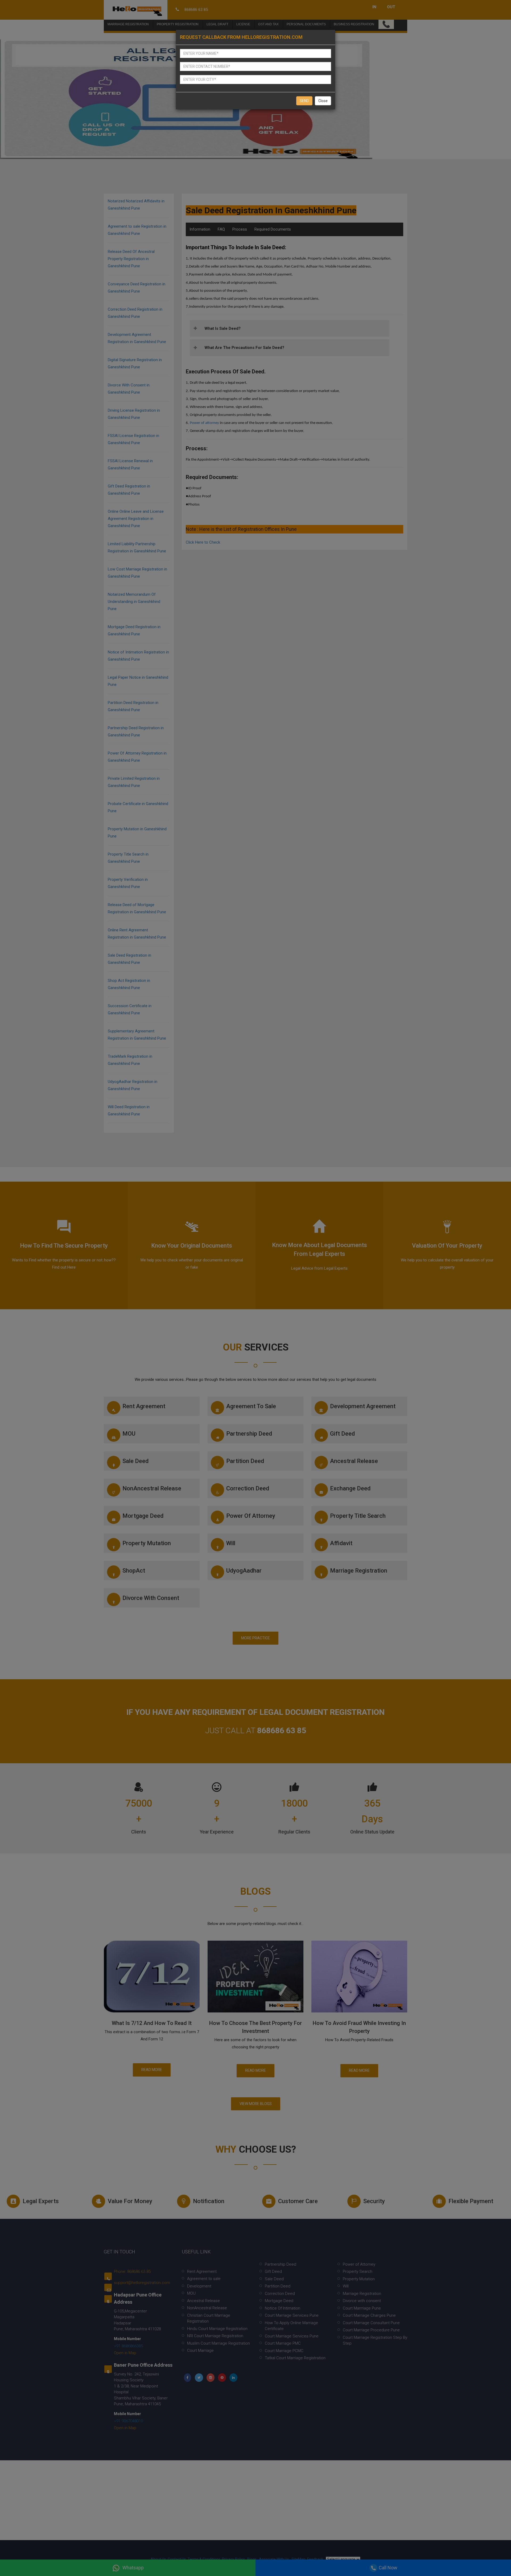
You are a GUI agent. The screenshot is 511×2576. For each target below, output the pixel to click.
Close (323, 101)
